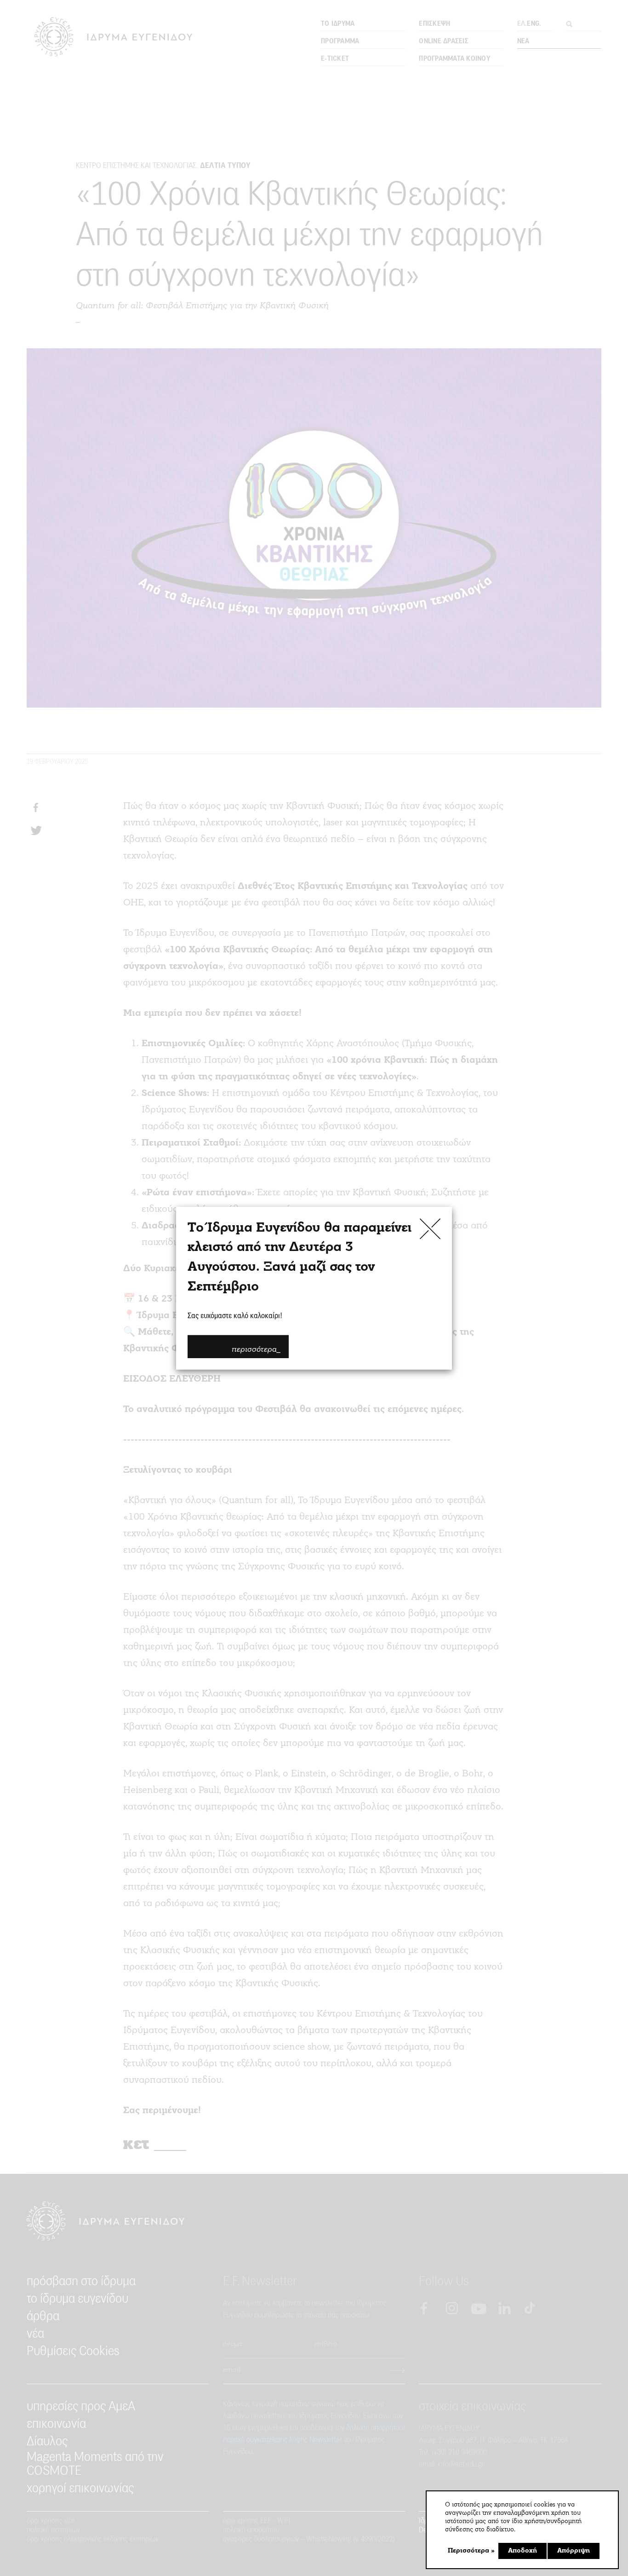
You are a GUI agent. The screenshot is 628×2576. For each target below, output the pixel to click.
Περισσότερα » (471, 2551)
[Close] (430, 1228)
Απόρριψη (574, 2551)
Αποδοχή (522, 2551)
